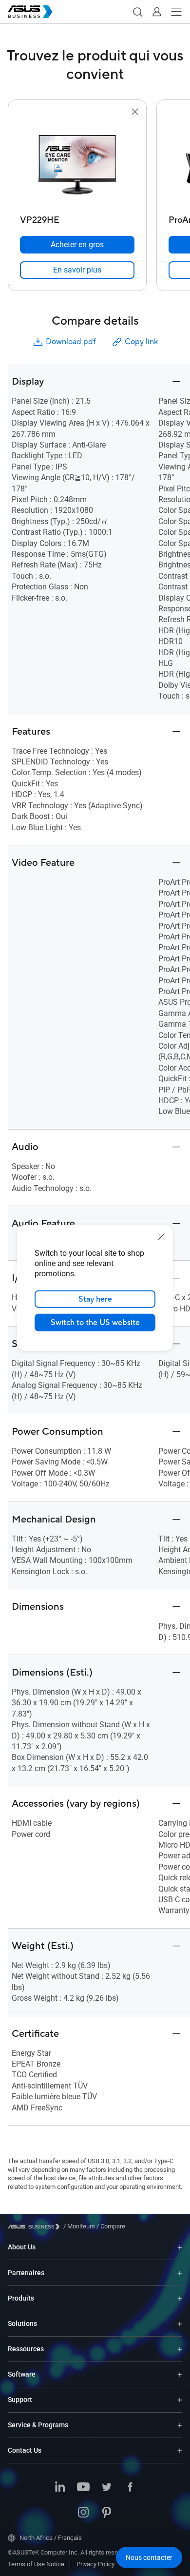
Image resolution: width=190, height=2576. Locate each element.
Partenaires (26, 2273)
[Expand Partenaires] (180, 2273)
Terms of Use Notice (36, 2564)
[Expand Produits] (180, 2298)
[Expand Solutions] (180, 2324)
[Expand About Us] (180, 2247)
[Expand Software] (180, 2374)
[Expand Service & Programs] (180, 2425)
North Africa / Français (51, 2538)
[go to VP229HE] (77, 164)
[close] (161, 1237)
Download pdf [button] (71, 342)
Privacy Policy (95, 2564)
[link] (77, 270)
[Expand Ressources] (180, 2349)
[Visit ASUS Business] (36, 2227)
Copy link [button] (141, 342)
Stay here (95, 1299)
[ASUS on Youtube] (83, 2488)
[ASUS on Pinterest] (107, 2513)
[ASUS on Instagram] (83, 2513)
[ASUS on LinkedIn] (60, 2488)
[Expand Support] (180, 2400)
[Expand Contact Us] (180, 2450)
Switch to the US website (95, 1323)
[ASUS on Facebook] (130, 2488)
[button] (137, 12)
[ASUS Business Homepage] (30, 12)
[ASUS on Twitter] (107, 2488)
